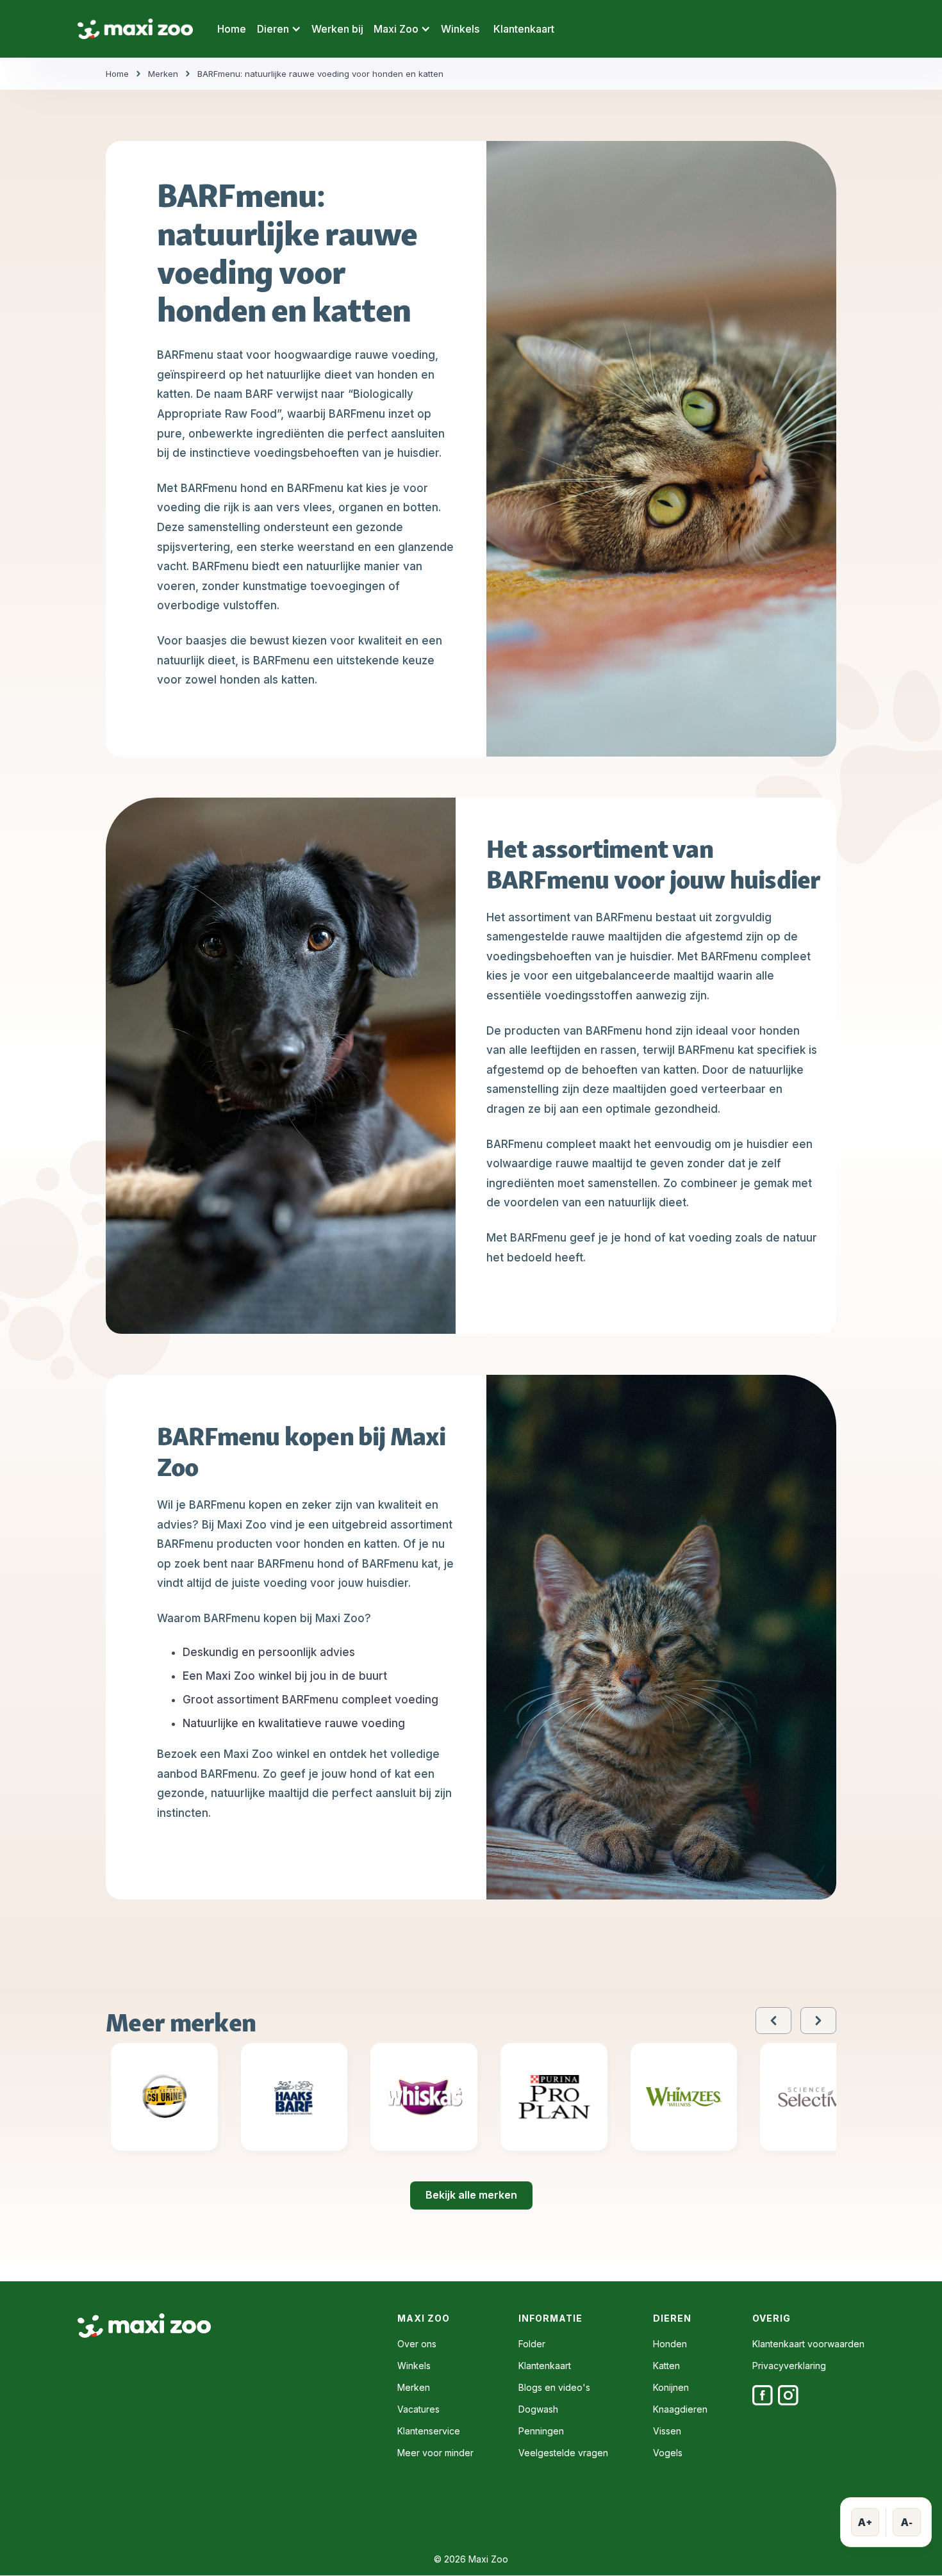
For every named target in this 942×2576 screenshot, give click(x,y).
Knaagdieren (680, 2409)
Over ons (417, 2344)
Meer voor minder (435, 2453)
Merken (163, 74)
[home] (135, 29)
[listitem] (164, 2102)
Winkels (460, 29)
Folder (532, 2344)
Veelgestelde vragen (563, 2453)
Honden (670, 2344)
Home (232, 29)
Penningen (541, 2431)
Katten (666, 2366)
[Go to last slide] (773, 2021)
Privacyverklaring (789, 2366)
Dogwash (538, 2409)
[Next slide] (818, 2021)
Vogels (668, 2453)
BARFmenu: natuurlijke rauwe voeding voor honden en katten (320, 74)
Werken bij (337, 29)
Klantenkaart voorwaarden (808, 2344)
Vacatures (418, 2409)
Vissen (667, 2431)
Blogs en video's (554, 2388)
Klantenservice (429, 2431)
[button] (279, 29)
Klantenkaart (524, 29)
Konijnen (671, 2388)
